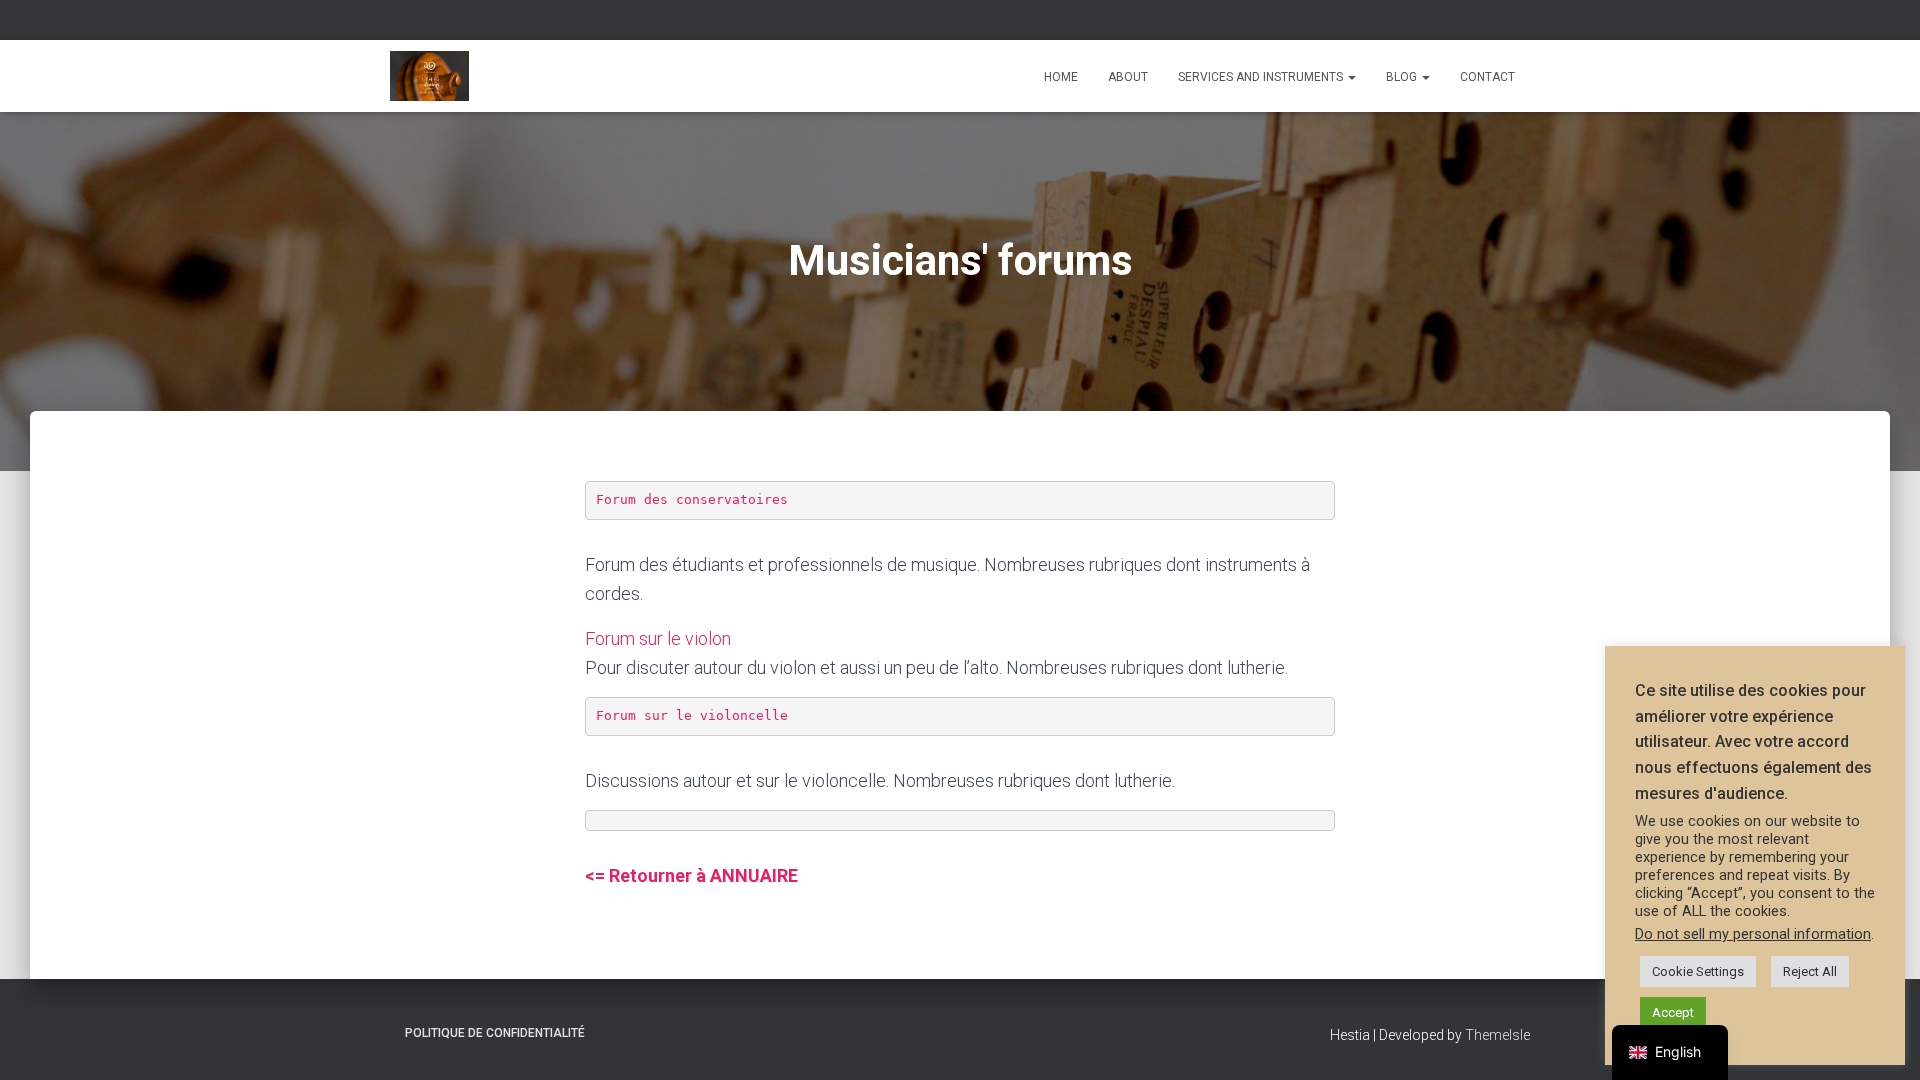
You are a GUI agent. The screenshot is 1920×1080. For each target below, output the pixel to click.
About (1128, 77)
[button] (1351, 77)
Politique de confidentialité (495, 1033)
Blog (1403, 77)
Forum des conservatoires (696, 499)
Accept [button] (1673, 1012)
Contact (1487, 77)
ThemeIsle (1497, 1035)
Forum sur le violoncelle (692, 715)
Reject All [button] (1810, 971)
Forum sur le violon (658, 638)
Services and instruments (1262, 77)
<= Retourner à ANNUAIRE (691, 875)
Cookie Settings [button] (1698, 971)
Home (1061, 77)
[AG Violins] (429, 76)
